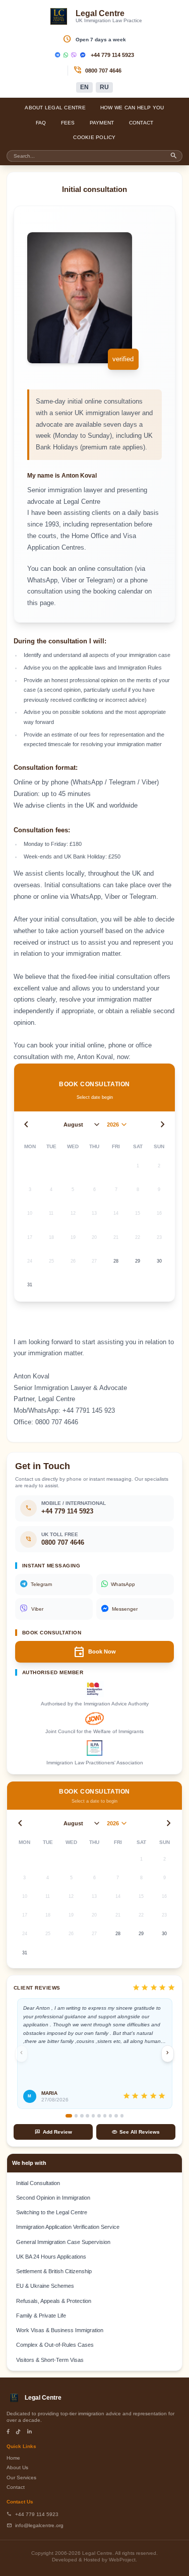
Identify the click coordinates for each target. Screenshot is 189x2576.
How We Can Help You (132, 108)
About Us (17, 2467)
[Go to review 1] (69, 2116)
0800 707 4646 (103, 71)
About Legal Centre (55, 108)
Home (13, 2458)
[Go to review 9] (116, 2116)
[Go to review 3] (82, 2116)
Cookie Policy (94, 137)
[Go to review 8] (111, 2116)
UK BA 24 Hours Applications (51, 2257)
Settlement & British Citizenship (54, 2271)
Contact (141, 123)
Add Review (53, 2132)
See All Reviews (136, 2132)
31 (30, 1285)
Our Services (21, 2478)
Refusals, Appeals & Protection (54, 2301)
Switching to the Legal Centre (52, 2212)
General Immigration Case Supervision (63, 2242)
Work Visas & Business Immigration (60, 2330)
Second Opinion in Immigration (53, 2198)
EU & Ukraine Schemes (45, 2286)
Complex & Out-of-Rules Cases (55, 2345)
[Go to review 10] (122, 2116)
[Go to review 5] (93, 2116)
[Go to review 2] (76, 2116)
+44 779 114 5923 (112, 55)
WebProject (122, 2560)
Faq (41, 123)
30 (159, 1261)
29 (138, 1261)
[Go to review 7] (105, 2116)
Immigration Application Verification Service (68, 2227)
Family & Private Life (41, 2316)
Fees (68, 123)
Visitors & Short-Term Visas (50, 2360)
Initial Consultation (38, 2183)
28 (116, 1261)
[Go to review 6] (99, 2116)
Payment (102, 123)
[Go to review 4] (87, 2116)
